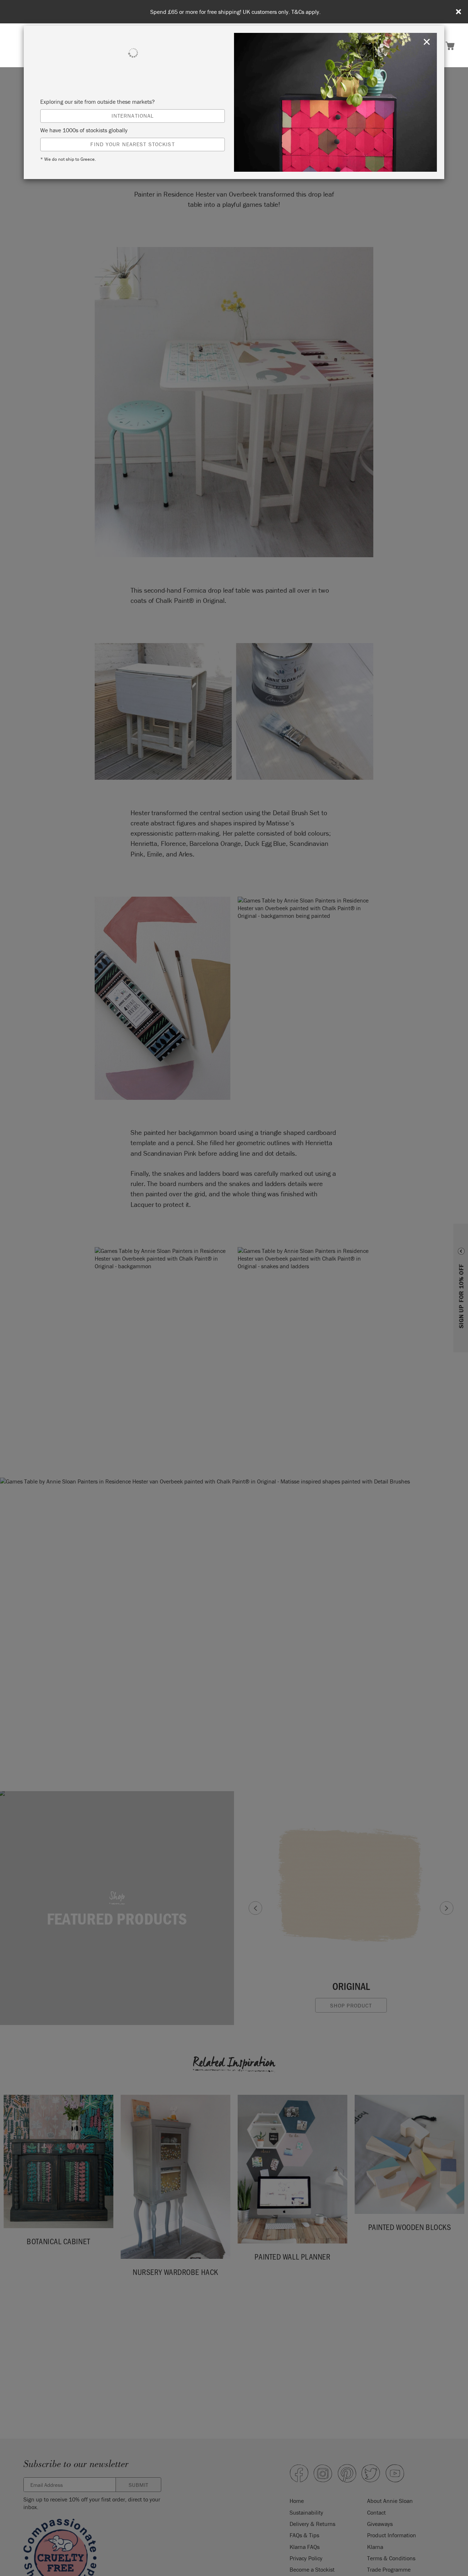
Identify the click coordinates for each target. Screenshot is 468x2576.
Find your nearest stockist (132, 144)
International (133, 116)
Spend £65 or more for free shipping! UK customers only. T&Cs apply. (235, 12)
